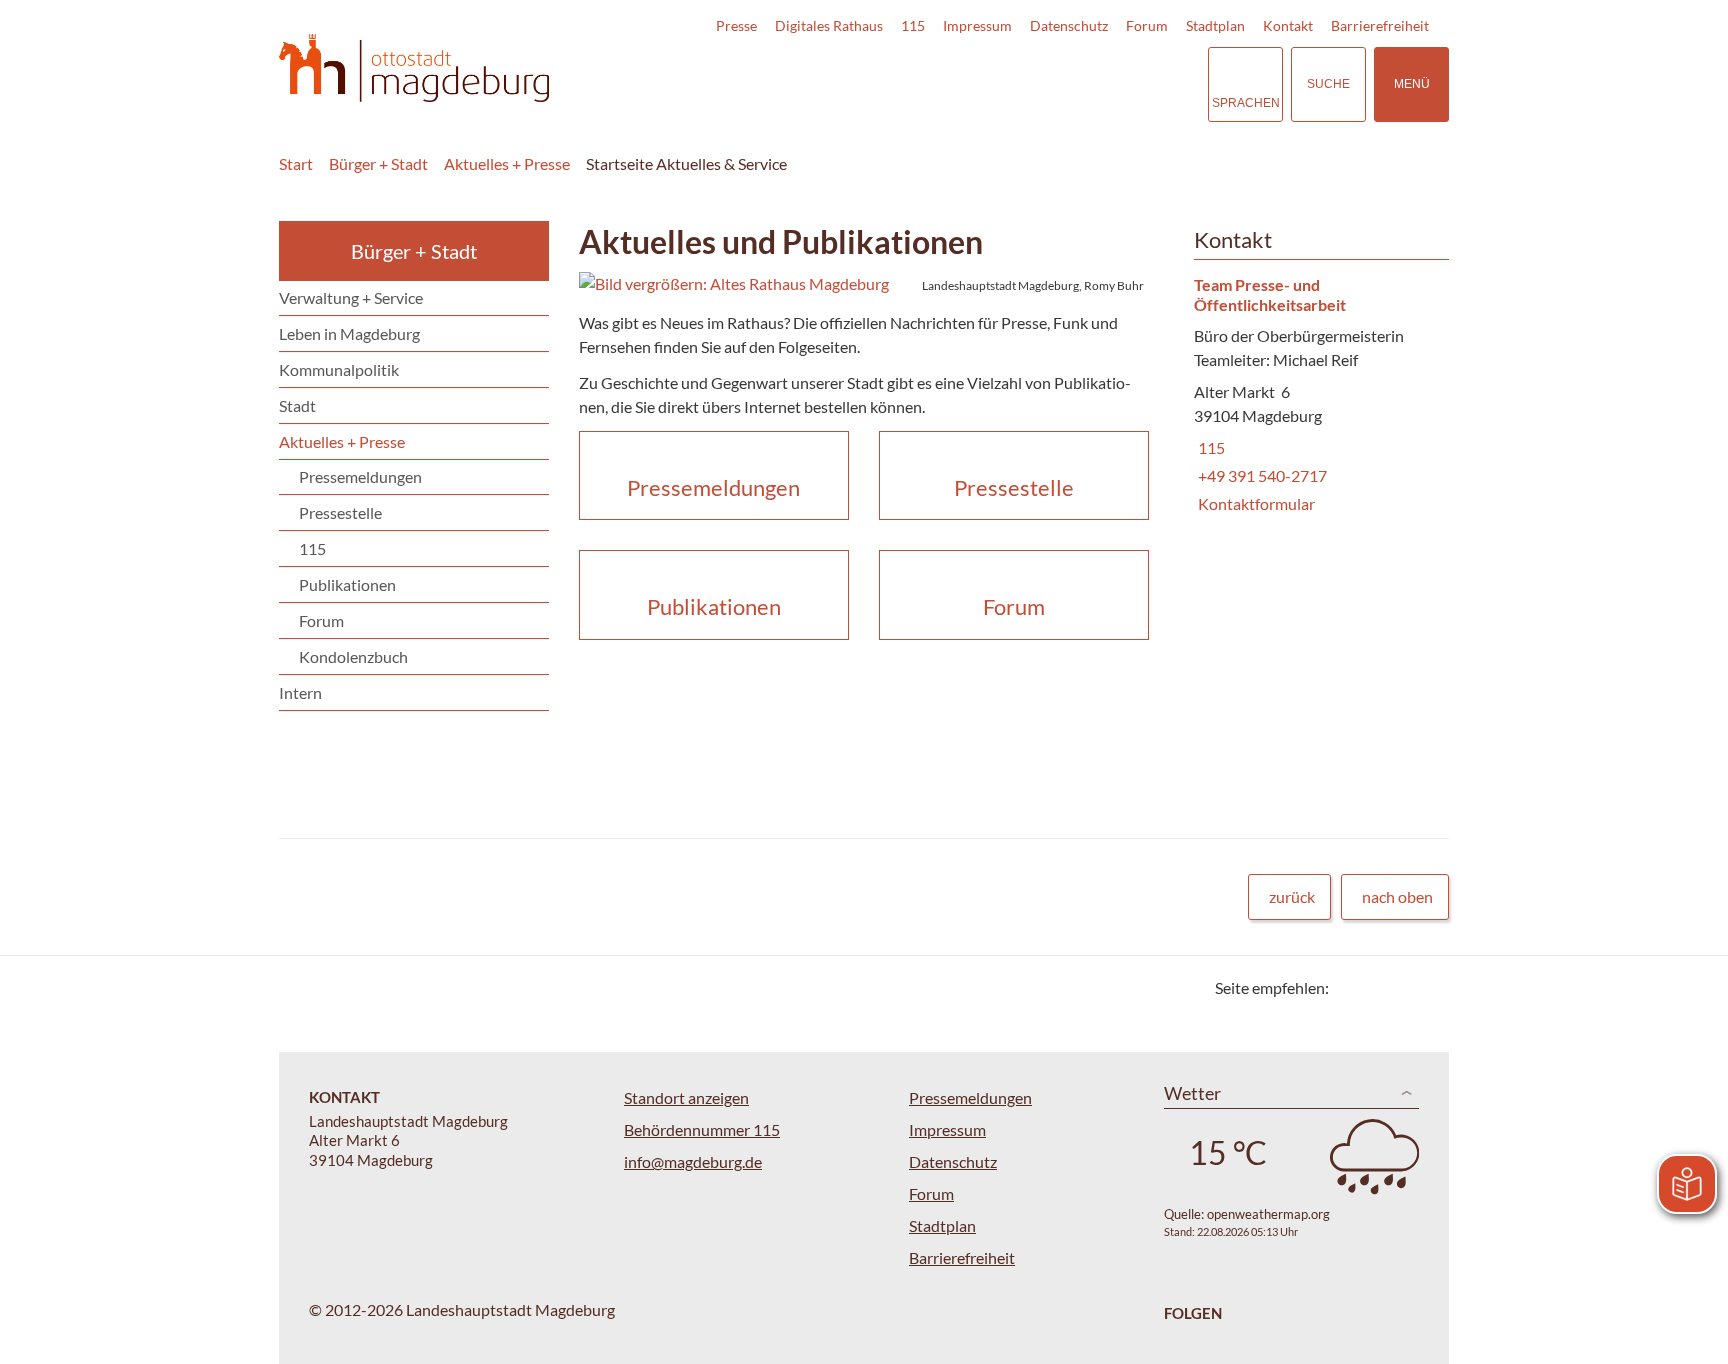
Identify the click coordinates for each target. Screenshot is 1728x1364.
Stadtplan (1215, 25)
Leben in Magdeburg (349, 333)
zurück (1292, 896)
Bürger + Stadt (378, 163)
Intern (300, 692)
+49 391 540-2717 (1260, 475)
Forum (1147, 25)
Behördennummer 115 (702, 1129)
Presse (736, 25)
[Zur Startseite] (414, 68)
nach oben (1397, 896)
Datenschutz (1069, 25)
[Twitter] (1351, 987)
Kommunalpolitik (339, 369)
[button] (864, 284)
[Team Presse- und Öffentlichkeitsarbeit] (1314, 396)
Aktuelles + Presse (507, 163)
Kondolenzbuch (353, 656)
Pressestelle (340, 512)
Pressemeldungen (360, 476)
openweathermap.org (1268, 1214)
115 (913, 25)
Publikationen (347, 584)
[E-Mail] (1401, 987)
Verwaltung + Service (351, 297)
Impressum (977, 25)
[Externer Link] (1053, 84)
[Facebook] (1376, 987)
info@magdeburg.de (693, 1161)
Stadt (297, 405)
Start (296, 163)
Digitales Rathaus (829, 25)
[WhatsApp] (1426, 987)
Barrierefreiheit (1380, 25)
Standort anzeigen (686, 1097)
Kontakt (1288, 25)
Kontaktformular (1254, 503)
